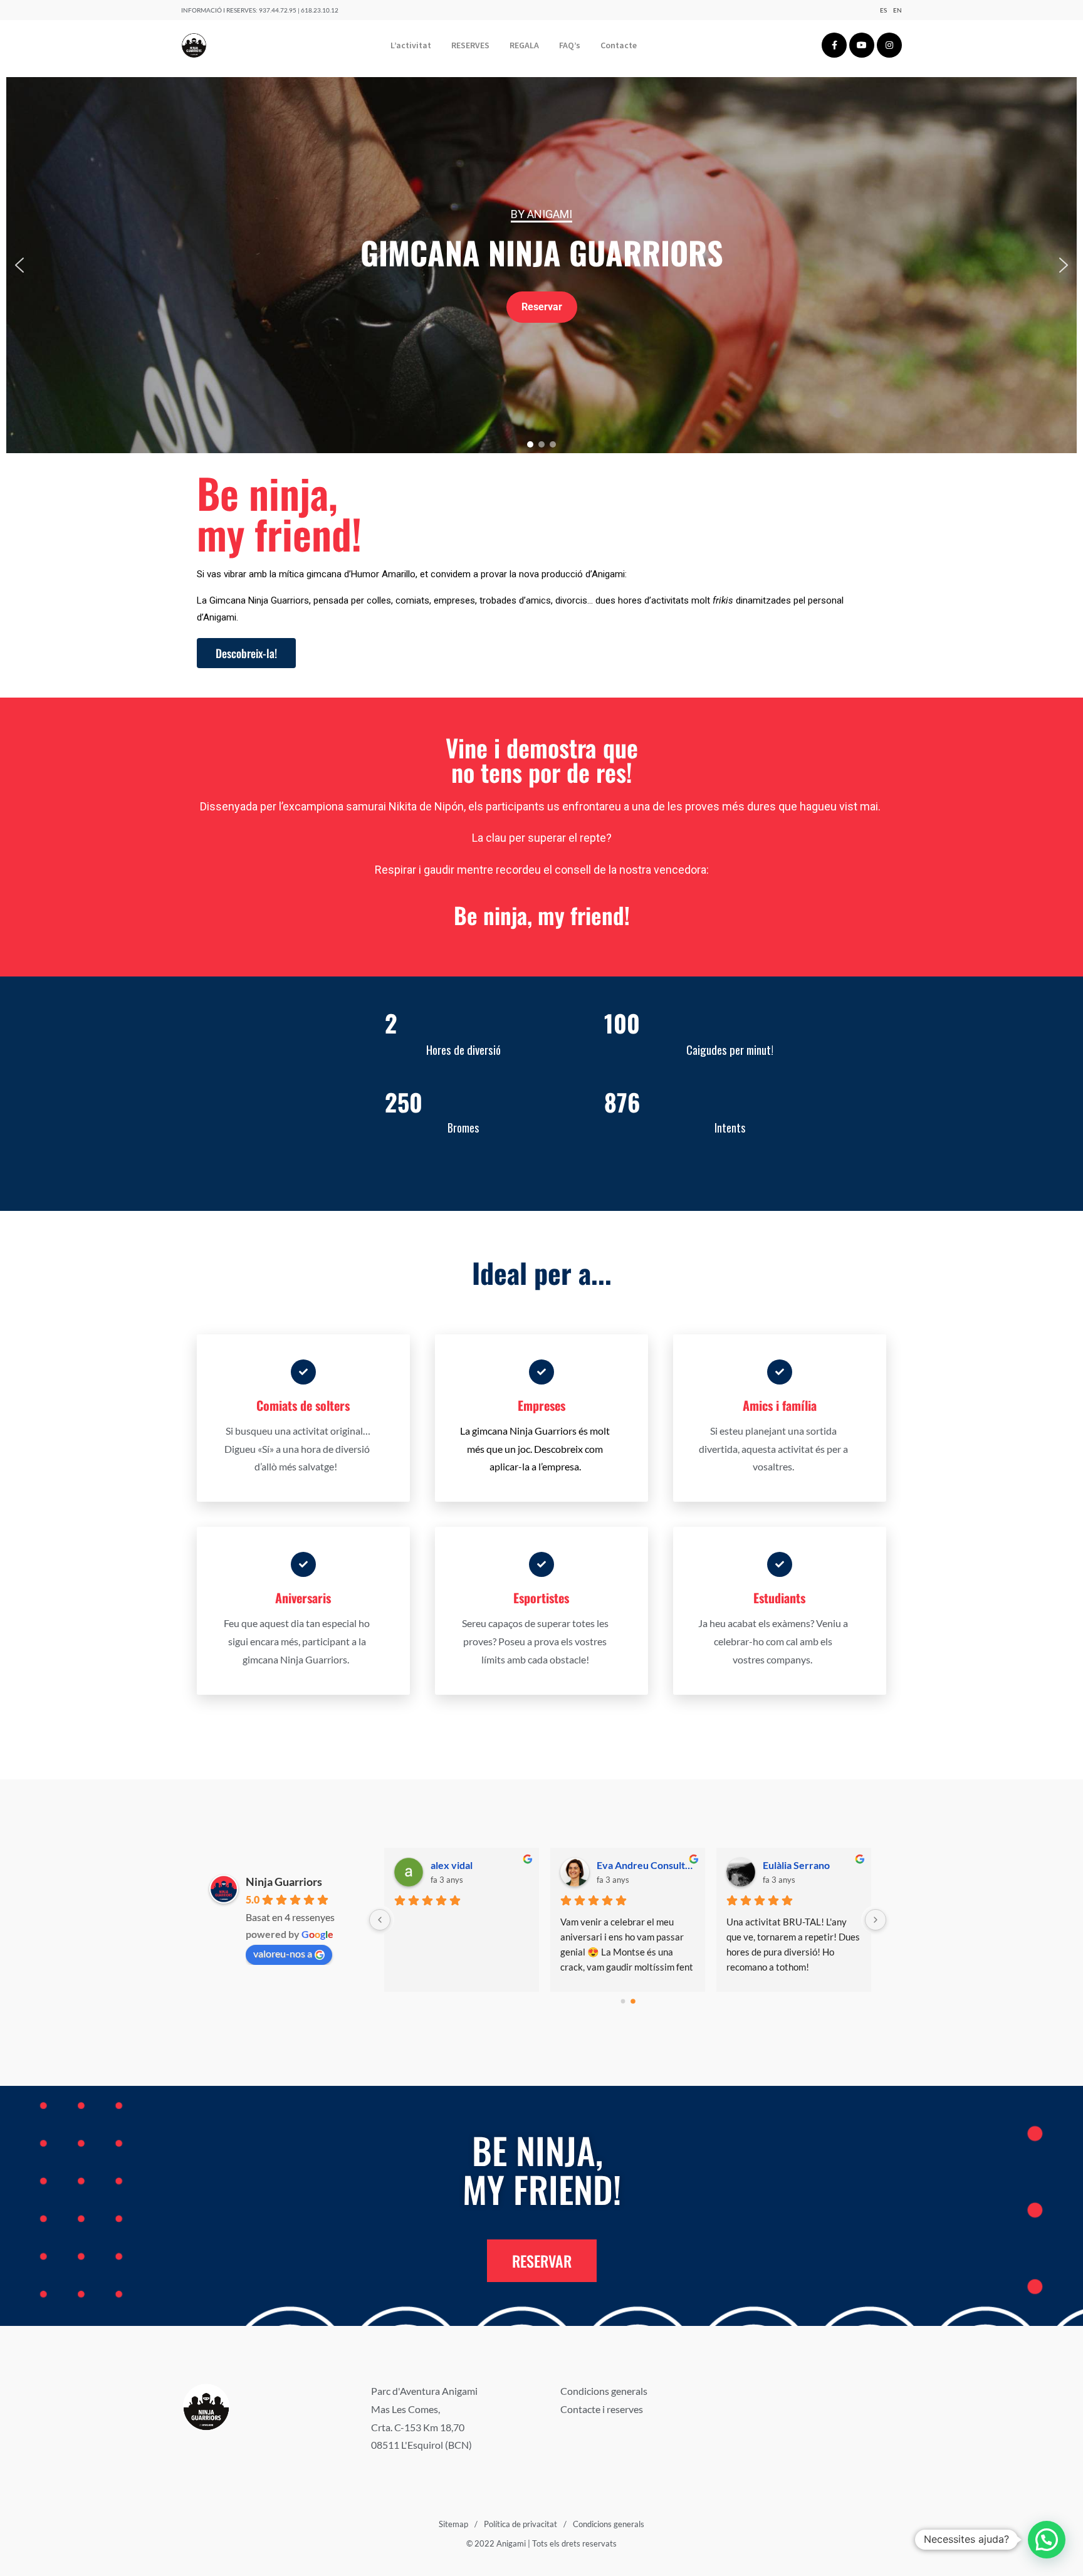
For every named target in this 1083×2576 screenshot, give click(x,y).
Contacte (619, 45)
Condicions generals (604, 2391)
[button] (19, 265)
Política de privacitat (521, 2524)
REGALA (524, 45)
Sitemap (453, 2524)
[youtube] (862, 45)
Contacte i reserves (602, 2409)
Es (883, 10)
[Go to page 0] (623, 2001)
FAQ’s (570, 45)
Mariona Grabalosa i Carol (646, 1865)
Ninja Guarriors (284, 1882)
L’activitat (411, 45)
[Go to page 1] (633, 2001)
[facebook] (834, 45)
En (897, 10)
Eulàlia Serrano (464, 1865)
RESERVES (470, 45)
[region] (541, 265)
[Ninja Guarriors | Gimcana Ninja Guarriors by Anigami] (194, 45)
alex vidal (784, 1865)
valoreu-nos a (283, 1953)
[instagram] (889, 45)
